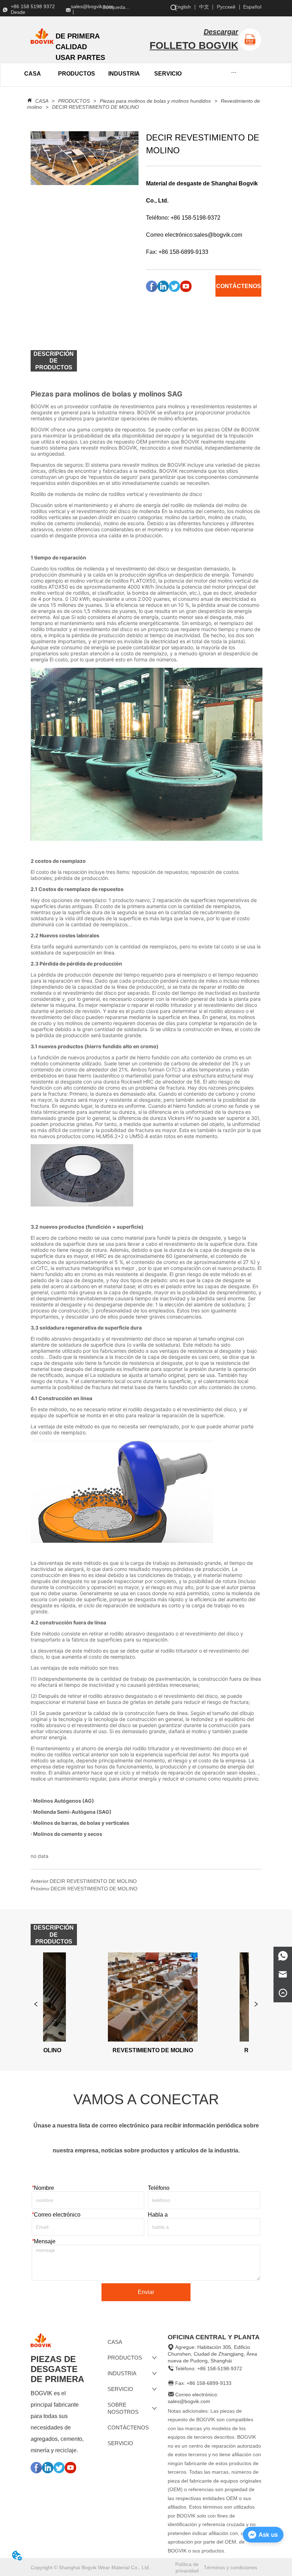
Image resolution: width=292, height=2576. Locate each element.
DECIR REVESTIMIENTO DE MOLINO (95, 107)
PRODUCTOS (74, 101)
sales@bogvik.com (218, 235)
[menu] (58, 74)
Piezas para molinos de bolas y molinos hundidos (155, 101)
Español (252, 7)
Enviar (146, 2292)
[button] (77, 74)
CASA (42, 101)
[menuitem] (77, 74)
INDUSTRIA (124, 74)
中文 (204, 7)
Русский (226, 7)
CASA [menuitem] (33, 74)
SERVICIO (168, 74)
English (183, 7)
